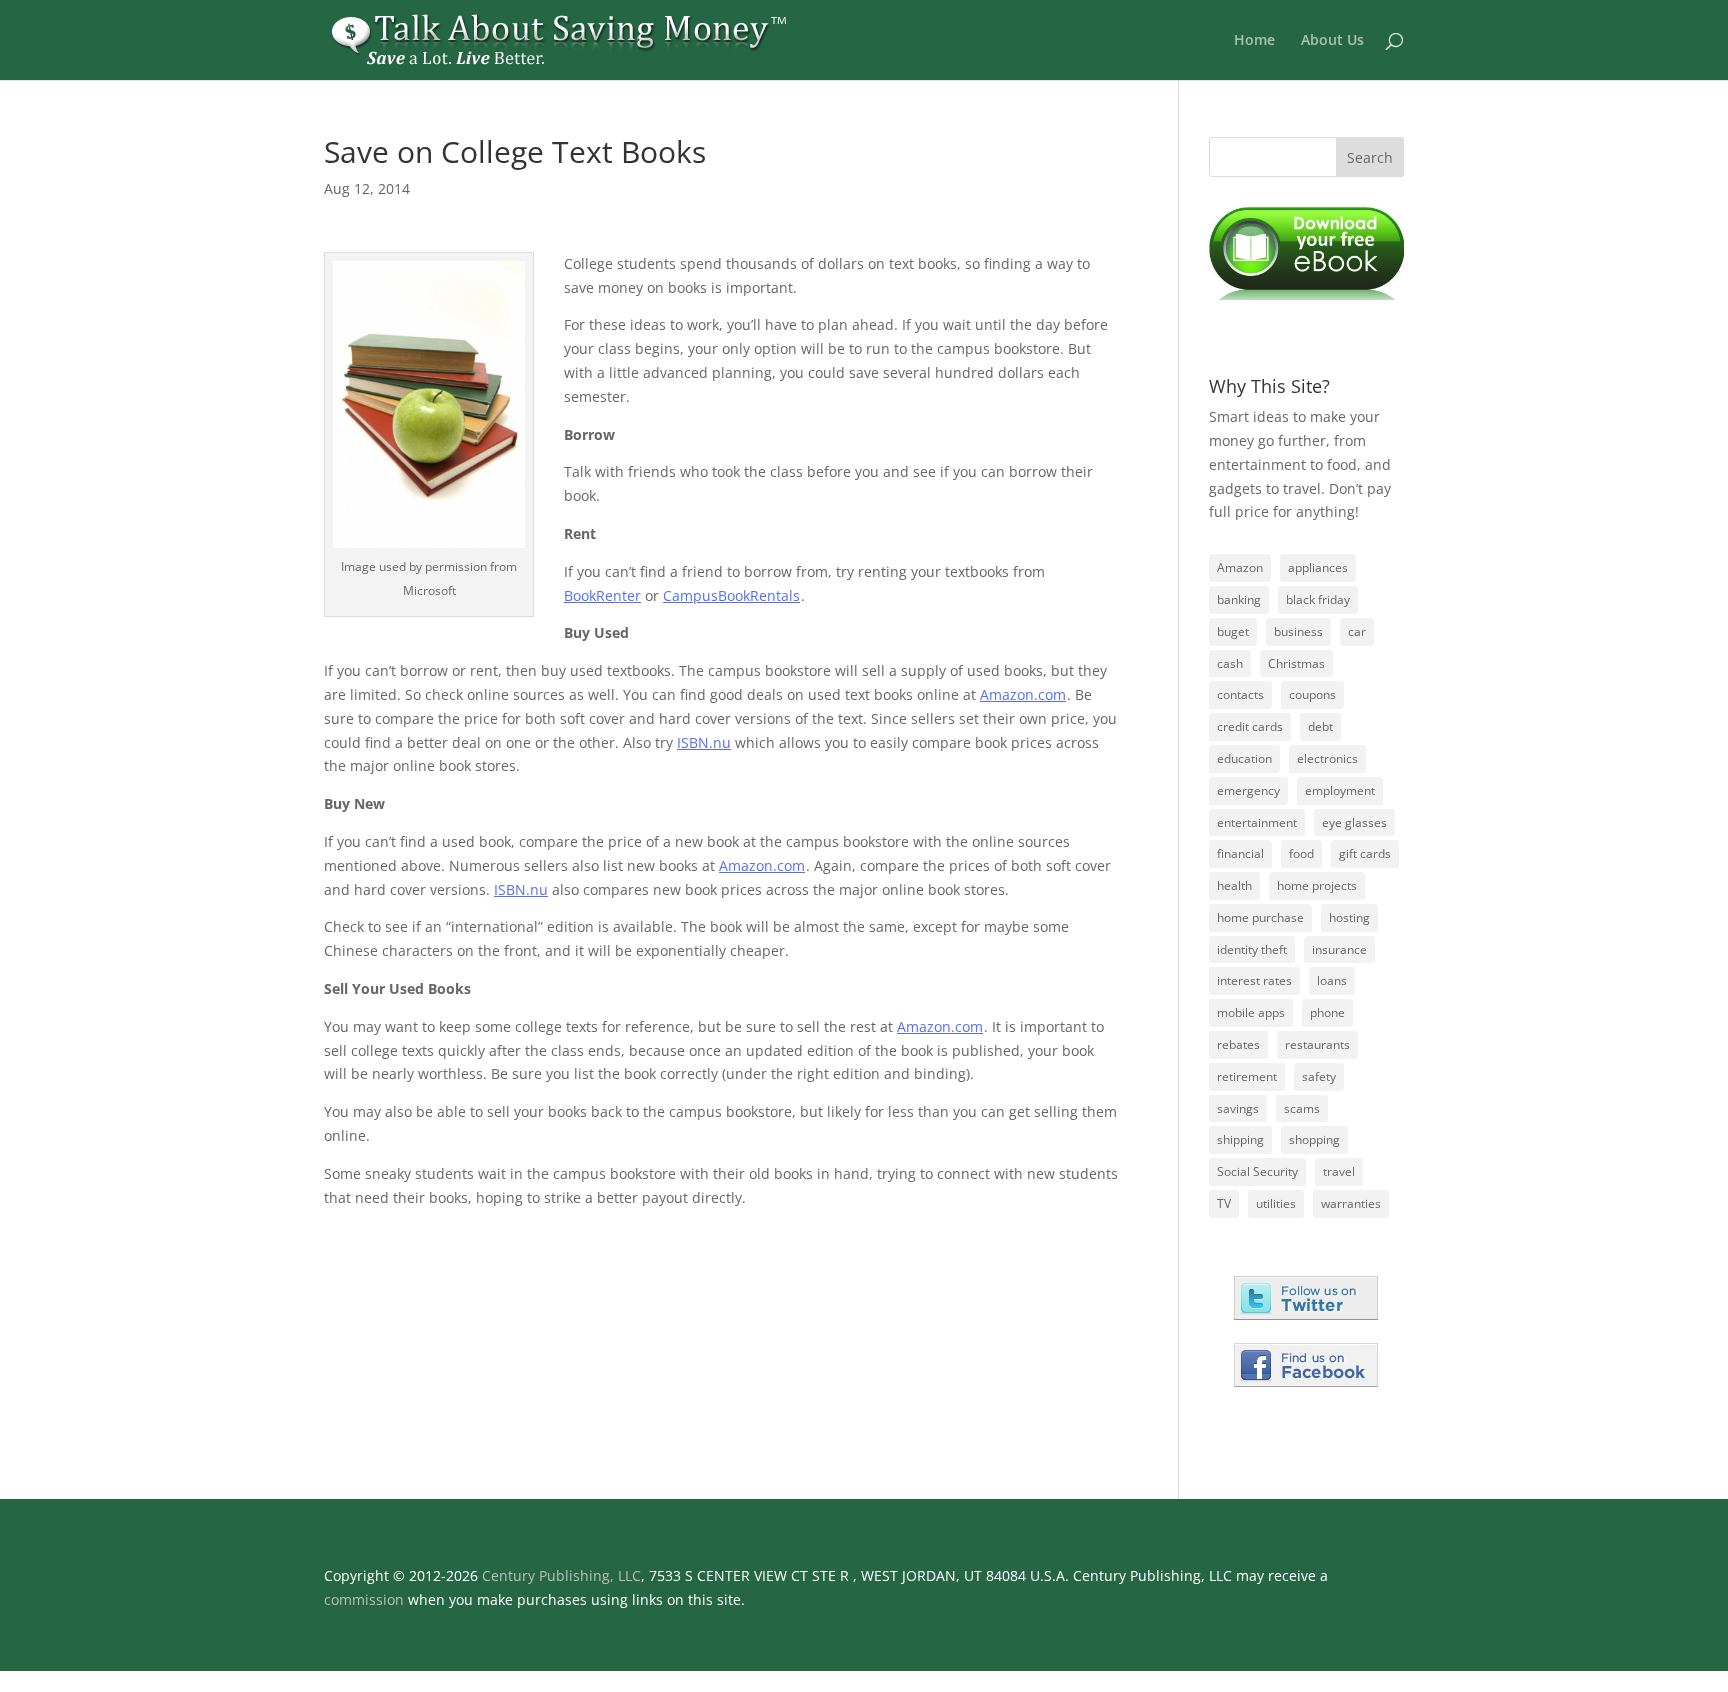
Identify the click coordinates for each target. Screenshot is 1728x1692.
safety (1319, 1076)
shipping (1240, 1139)
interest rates (1254, 980)
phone (1327, 1012)
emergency (1248, 790)
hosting (1349, 917)
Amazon (1240, 567)
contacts (1240, 694)
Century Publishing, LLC (561, 1575)
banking (1239, 599)
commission (364, 1599)
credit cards (1250, 726)
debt (1320, 726)
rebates (1238, 1044)
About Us (1332, 41)
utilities (1276, 1203)
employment (1340, 790)
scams (1302, 1108)
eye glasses (1354, 822)
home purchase (1260, 917)
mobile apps (1251, 1012)
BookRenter (602, 595)
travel (1339, 1171)
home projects (1317, 885)
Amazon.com (1023, 694)
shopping (1314, 1139)
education (1244, 758)
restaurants (1317, 1044)
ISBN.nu (704, 742)
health (1234, 885)
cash (1230, 663)
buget (1233, 631)
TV (1224, 1203)
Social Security (1257, 1171)
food (1301, 853)
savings (1238, 1108)
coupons (1312, 694)
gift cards (1365, 853)
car (1357, 631)
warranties (1351, 1203)
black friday (1318, 599)
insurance (1339, 949)
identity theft (1252, 949)
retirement (1247, 1076)
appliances (1318, 567)
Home (1254, 41)
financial (1240, 853)
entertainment (1257, 822)
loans (1332, 980)
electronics (1327, 758)
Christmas (1296, 663)
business (1298, 631)
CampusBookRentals (731, 595)
